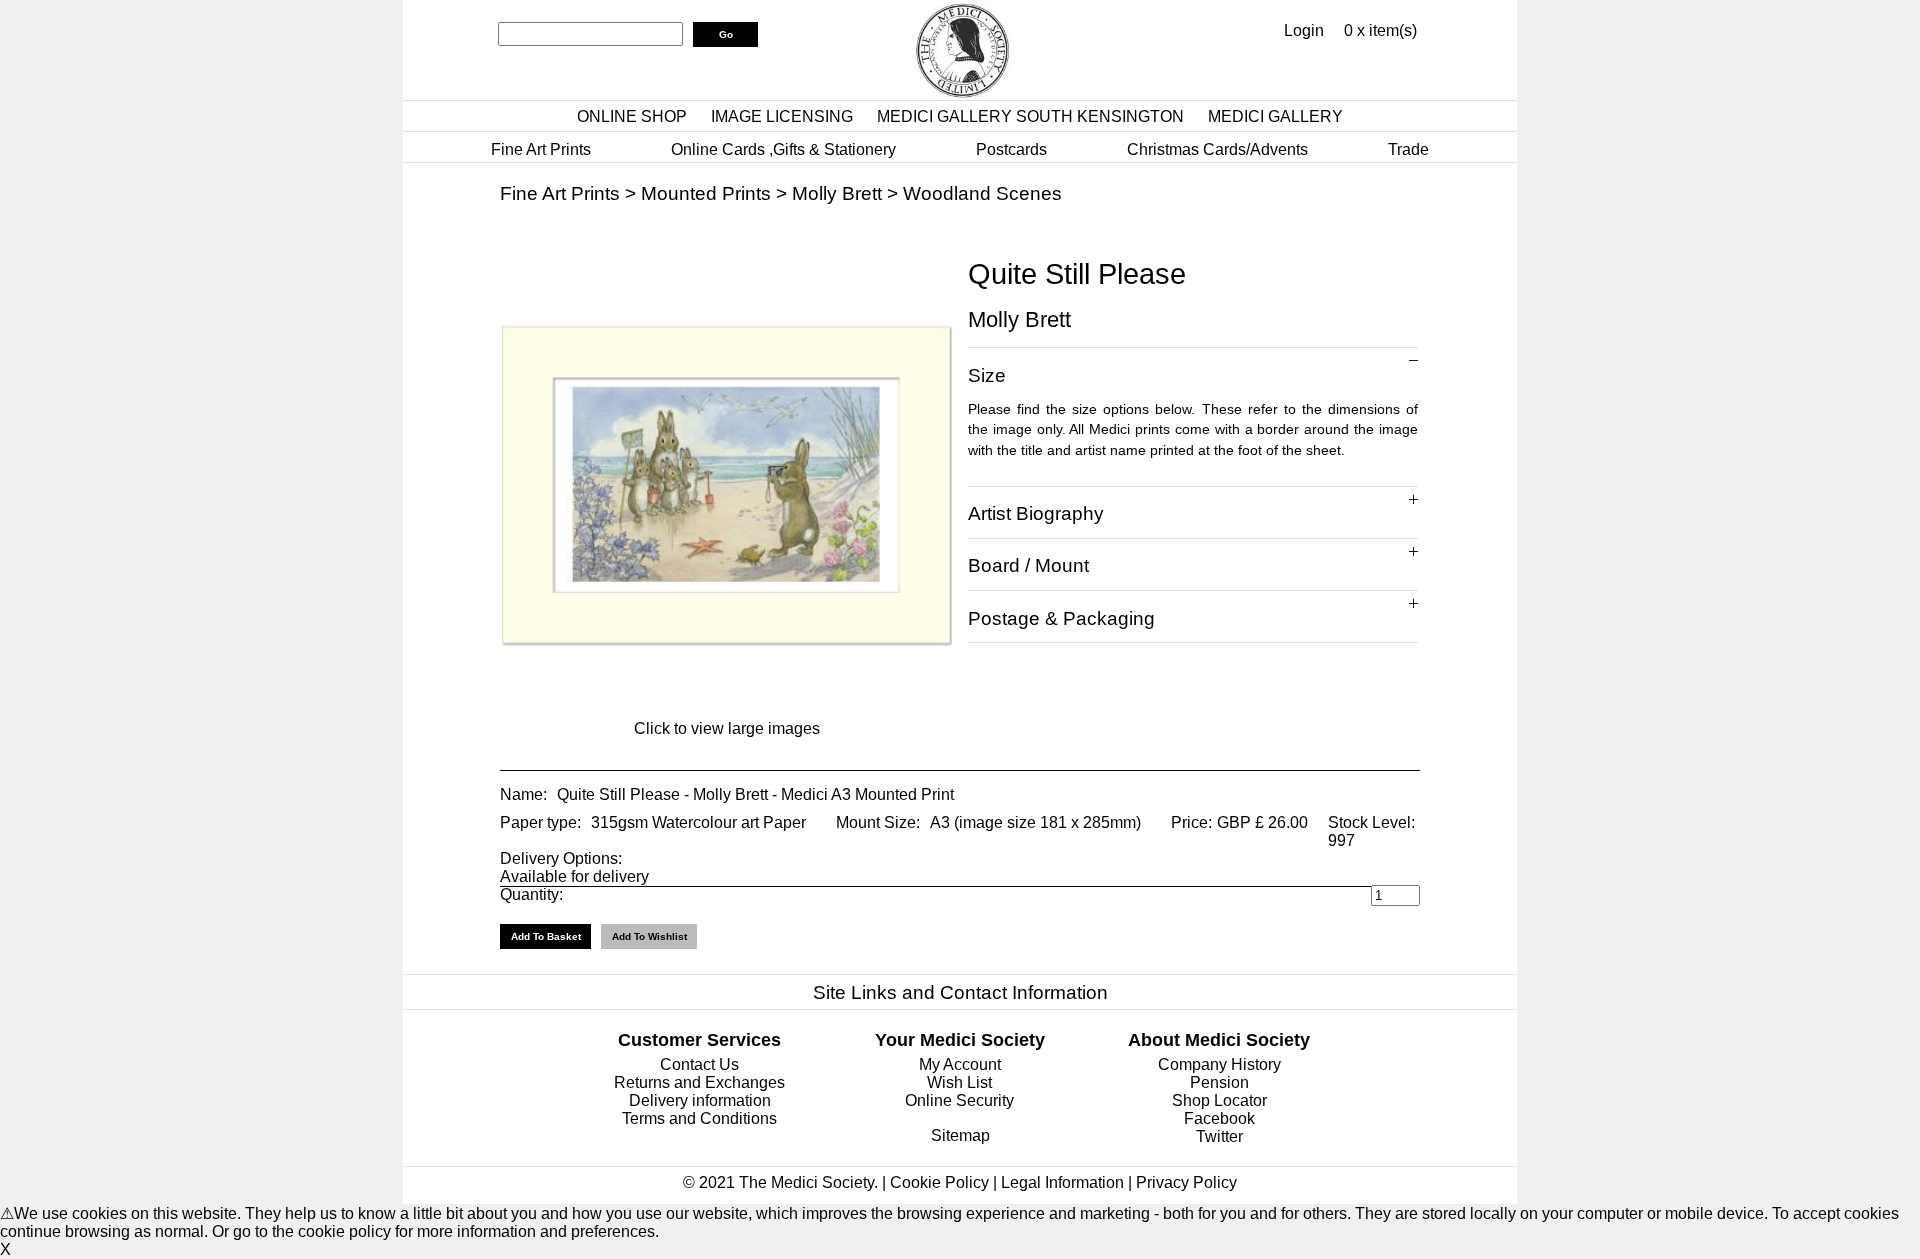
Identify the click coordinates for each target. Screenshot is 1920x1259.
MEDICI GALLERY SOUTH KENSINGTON (1030, 116)
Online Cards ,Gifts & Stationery (783, 149)
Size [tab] (987, 375)
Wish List (959, 1082)
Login (1304, 30)
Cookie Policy (939, 1182)
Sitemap (960, 1135)
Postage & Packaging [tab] (1061, 618)
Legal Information (1062, 1182)
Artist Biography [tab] (1036, 513)
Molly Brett (837, 193)
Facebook (1219, 1118)
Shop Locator (1219, 1100)
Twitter (1219, 1136)
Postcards (1011, 149)
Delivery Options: (561, 858)
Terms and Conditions (699, 1118)
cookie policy (344, 1231)
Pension (1219, 1082)
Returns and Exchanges (699, 1082)
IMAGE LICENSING (782, 116)
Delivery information (700, 1100)
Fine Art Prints (541, 149)
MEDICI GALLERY (1275, 116)
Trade (1408, 149)
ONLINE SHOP (632, 116)
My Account (960, 1064)
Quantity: (531, 894)
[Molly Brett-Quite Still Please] (727, 704)
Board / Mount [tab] (1028, 565)
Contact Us (699, 1064)
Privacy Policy (1186, 1182)
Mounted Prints (706, 193)
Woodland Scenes (982, 193)
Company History (1219, 1064)
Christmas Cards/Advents (1217, 149)
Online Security (959, 1100)
